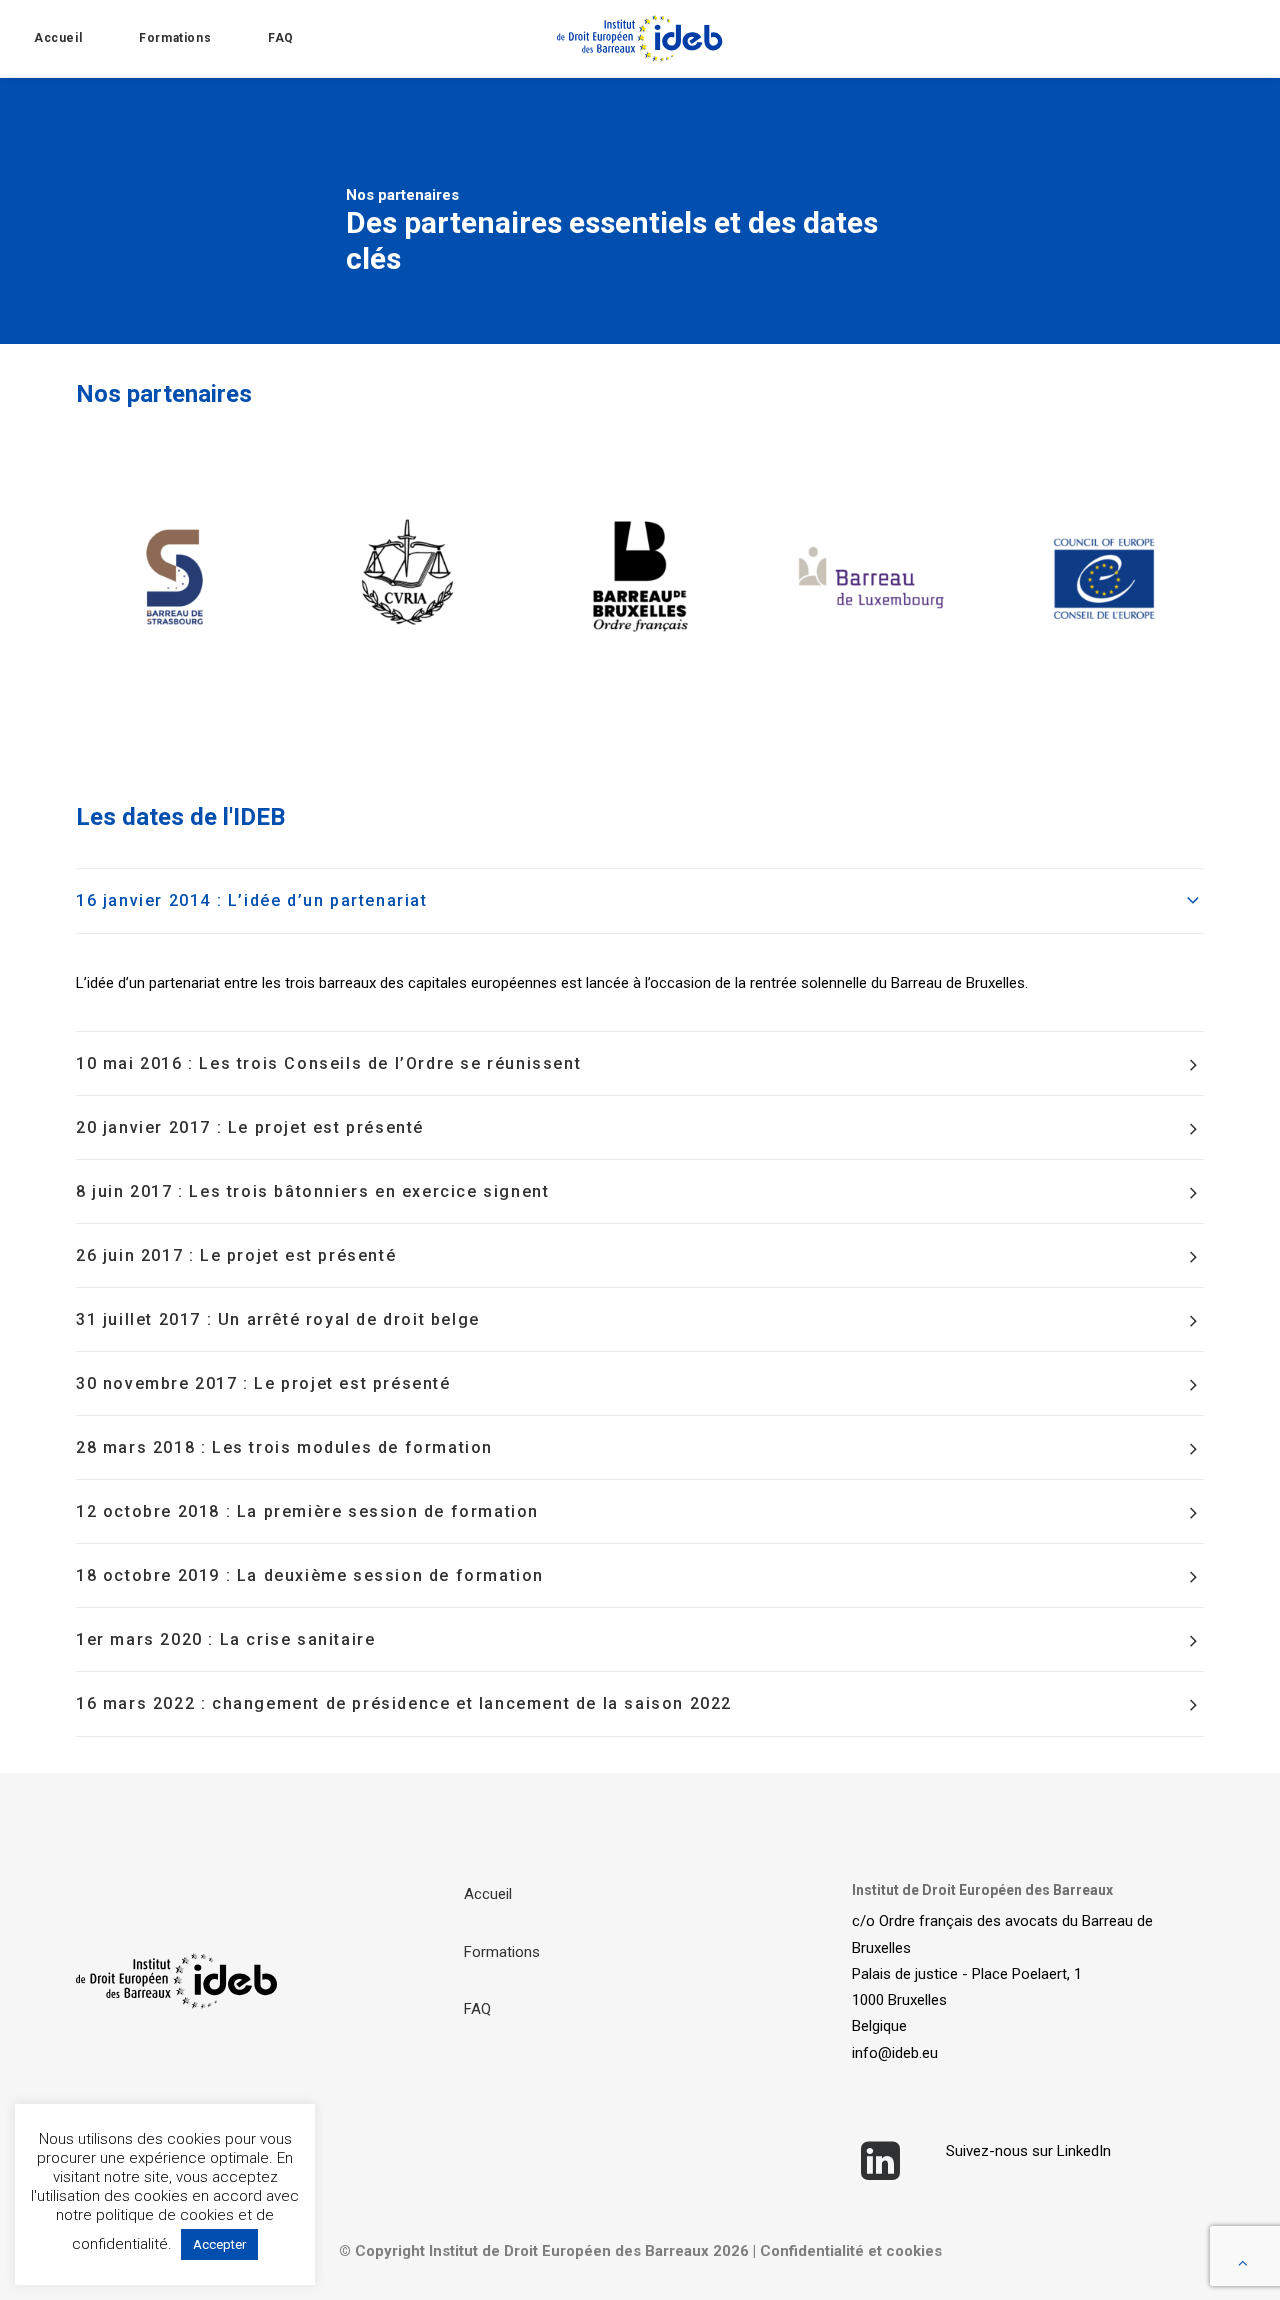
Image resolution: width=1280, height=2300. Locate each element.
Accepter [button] (219, 2244)
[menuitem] (77, 38)
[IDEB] (640, 38)
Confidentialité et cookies (851, 2251)
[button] (881, 2175)
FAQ (281, 38)
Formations (175, 38)
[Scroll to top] (1243, 2262)
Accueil (58, 38)
